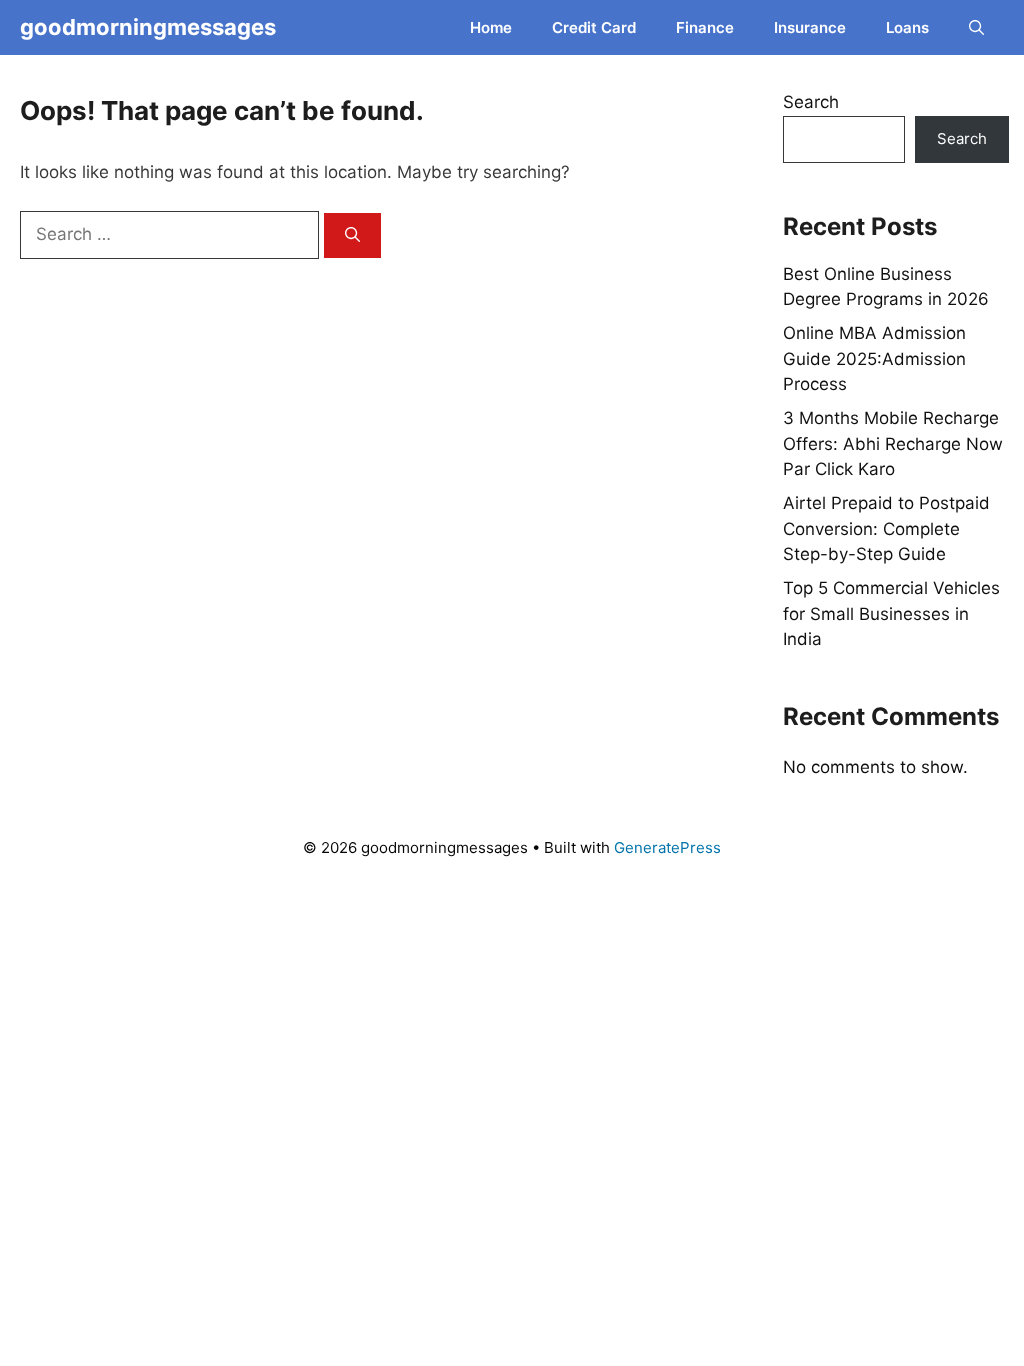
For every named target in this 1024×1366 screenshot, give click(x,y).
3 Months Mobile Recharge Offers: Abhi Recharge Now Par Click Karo (893, 443)
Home (491, 27)
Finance (705, 27)
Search (811, 102)
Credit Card (594, 27)
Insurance (810, 27)
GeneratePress (667, 847)
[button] (976, 27)
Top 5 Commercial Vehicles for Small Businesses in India (891, 613)
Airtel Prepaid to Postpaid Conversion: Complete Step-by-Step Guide (886, 528)
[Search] (352, 235)
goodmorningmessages (148, 27)
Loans (907, 27)
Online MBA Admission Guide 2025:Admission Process (874, 358)
